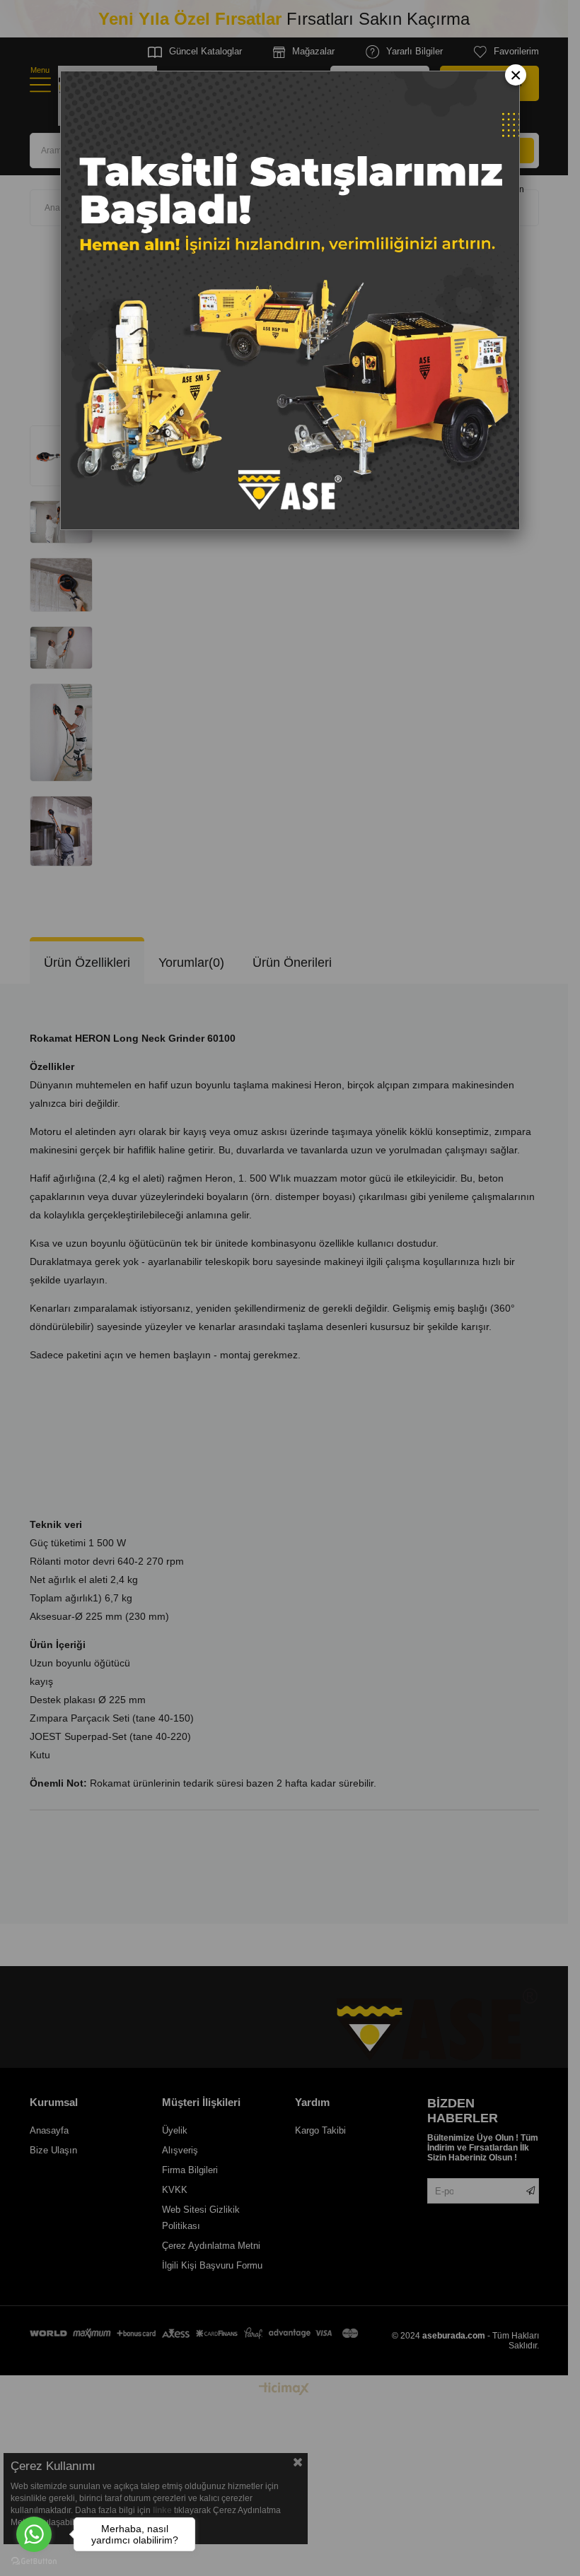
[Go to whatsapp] (34, 2534)
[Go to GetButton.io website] (34, 2562)
